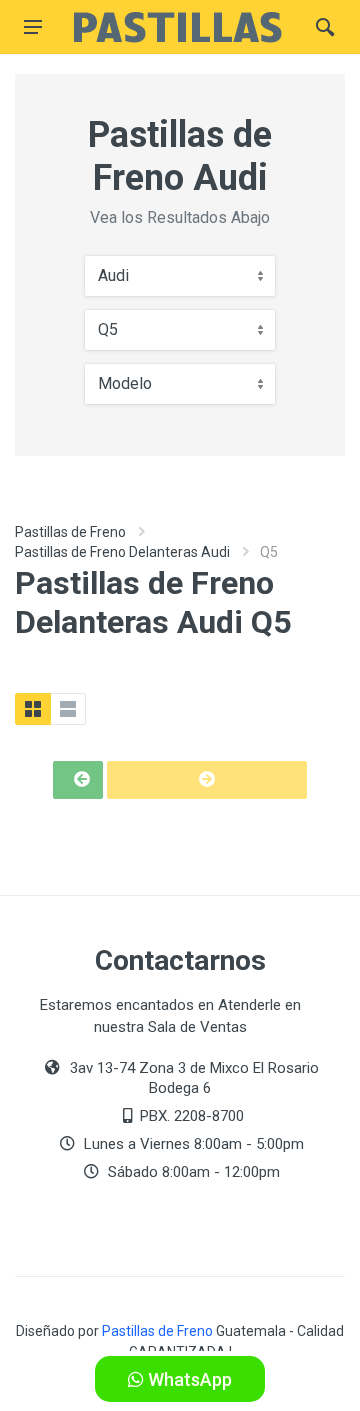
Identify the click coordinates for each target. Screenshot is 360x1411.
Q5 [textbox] (108, 329)
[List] (68, 709)
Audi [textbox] (113, 275)
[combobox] (180, 276)
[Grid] (33, 709)
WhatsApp (188, 1379)
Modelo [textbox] (125, 383)
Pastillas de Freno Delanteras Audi (122, 552)
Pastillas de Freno (70, 532)
